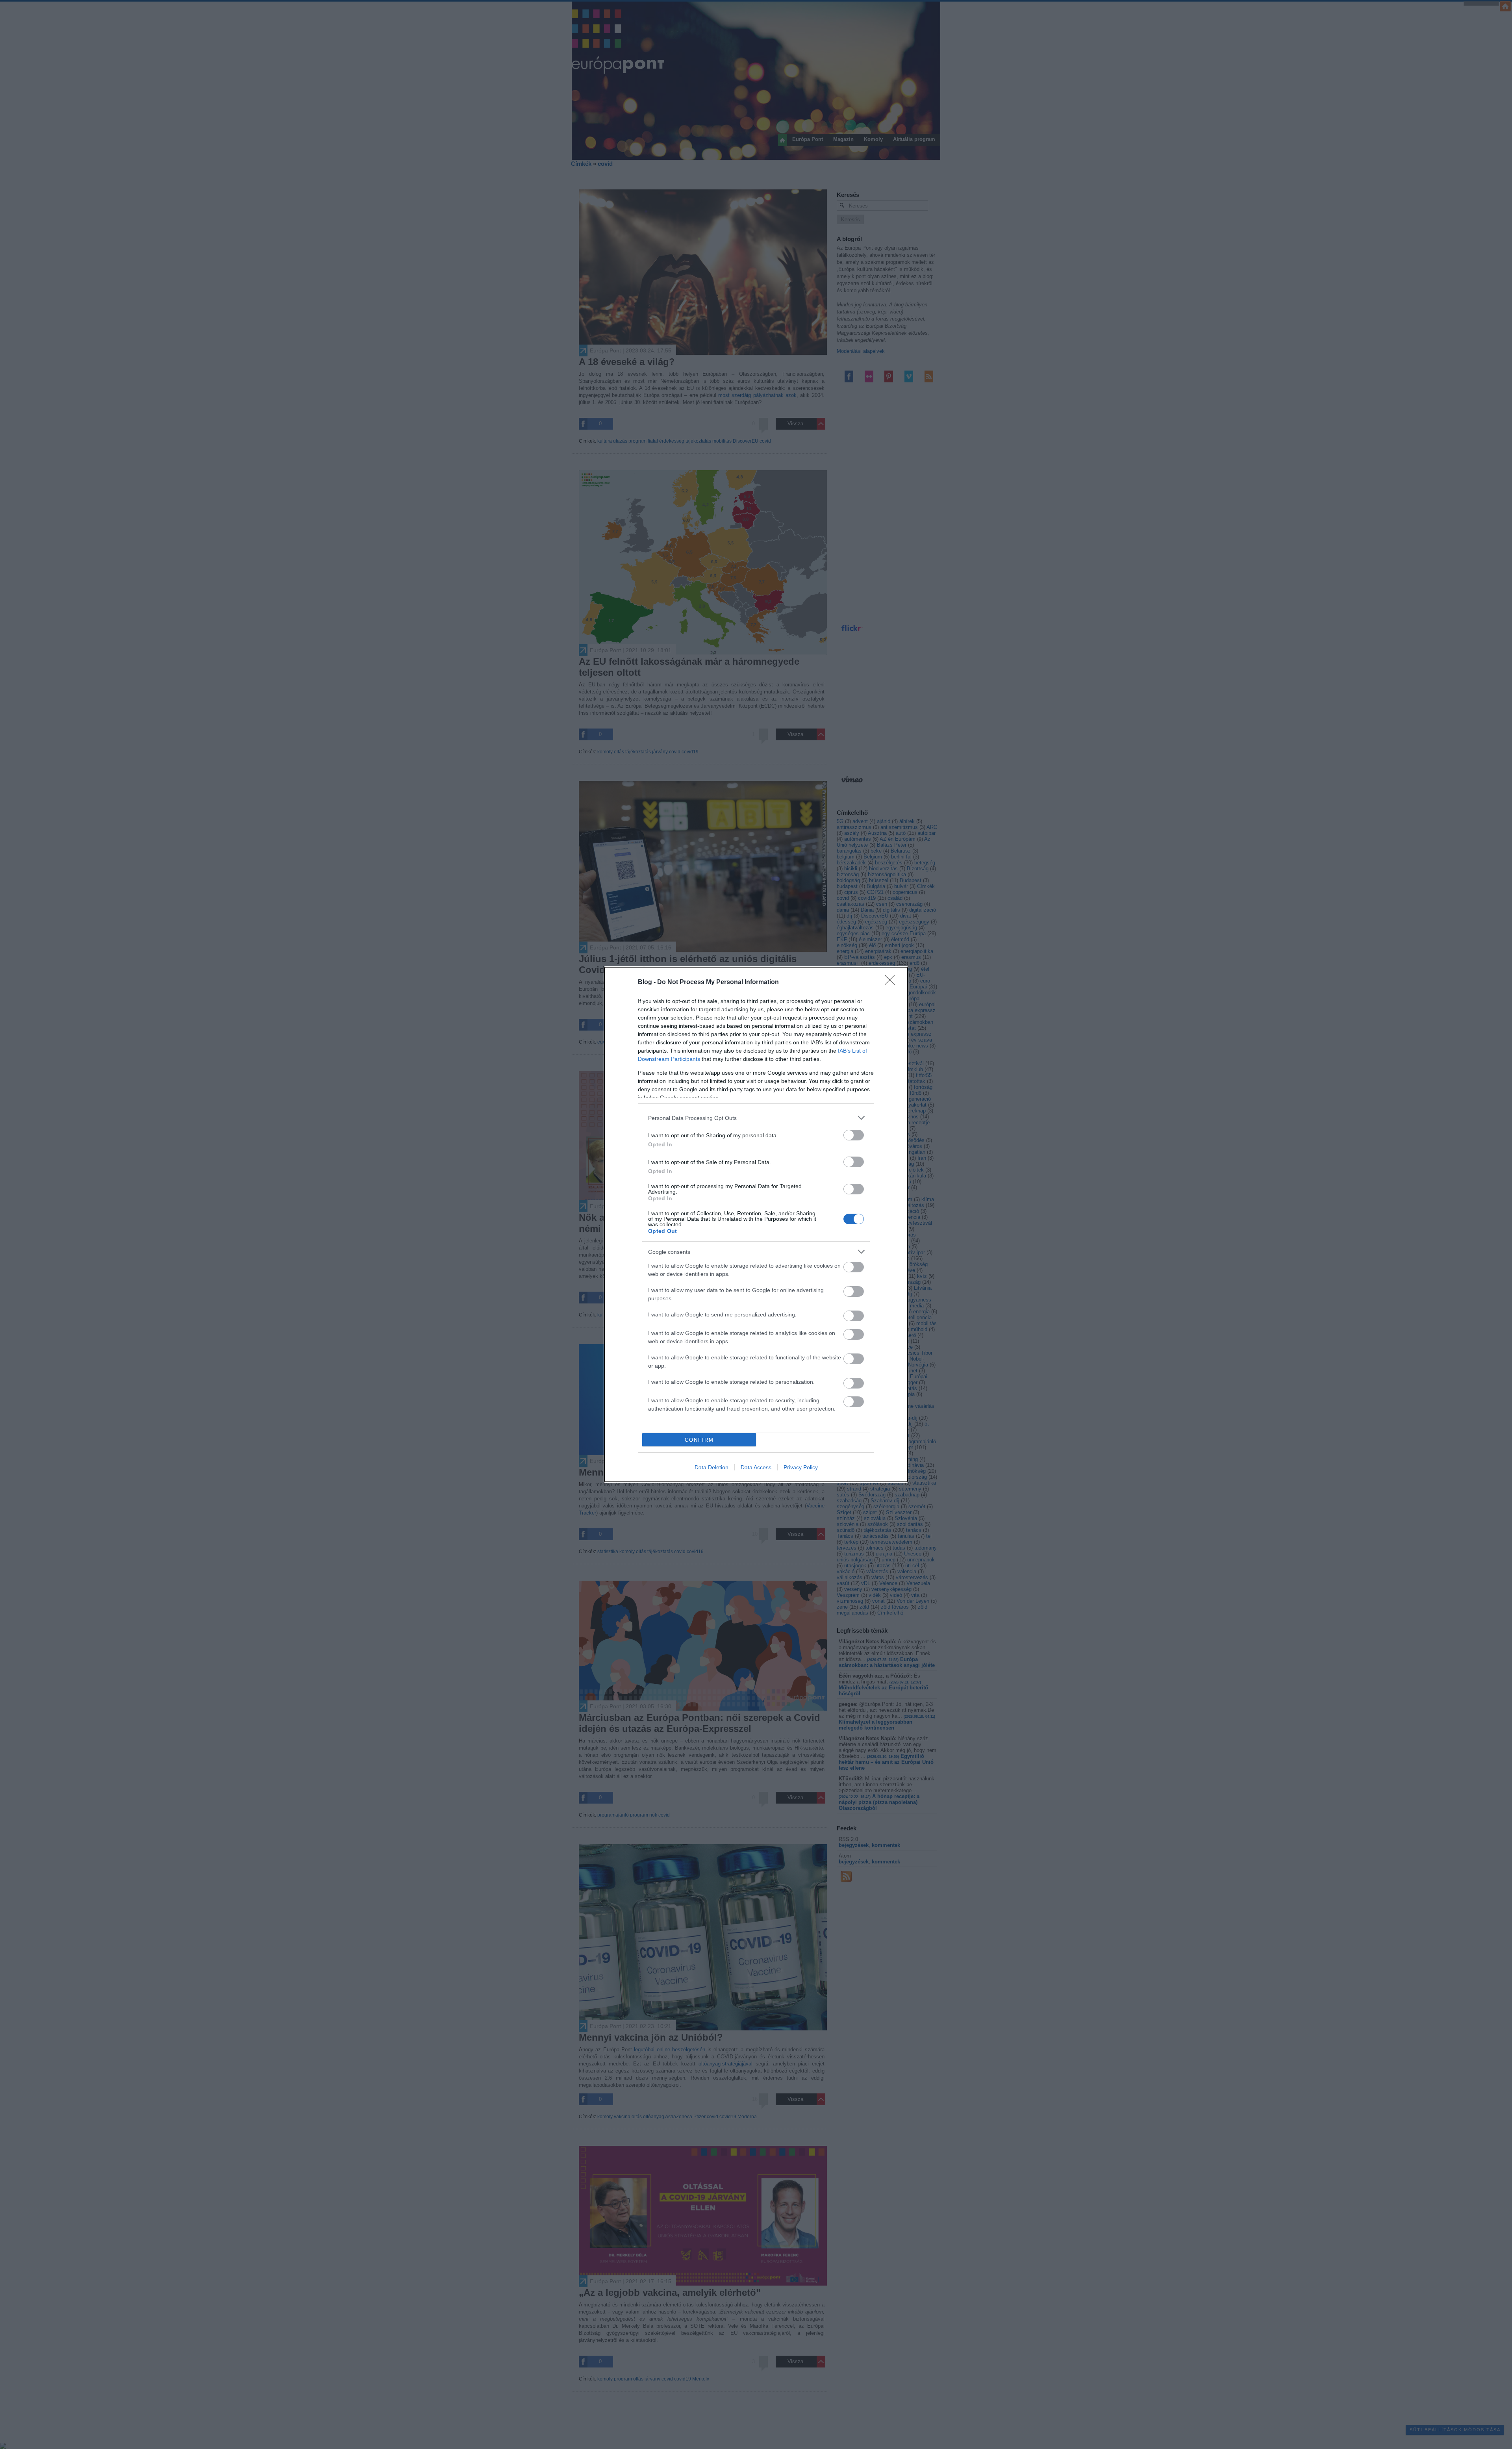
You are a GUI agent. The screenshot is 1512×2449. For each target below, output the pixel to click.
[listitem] (756, 1118)
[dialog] (756, 1224)
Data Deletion (712, 1467)
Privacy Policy (801, 1467)
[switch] (854, 1135)
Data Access (756, 1467)
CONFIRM (699, 1440)
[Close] (892, 983)
